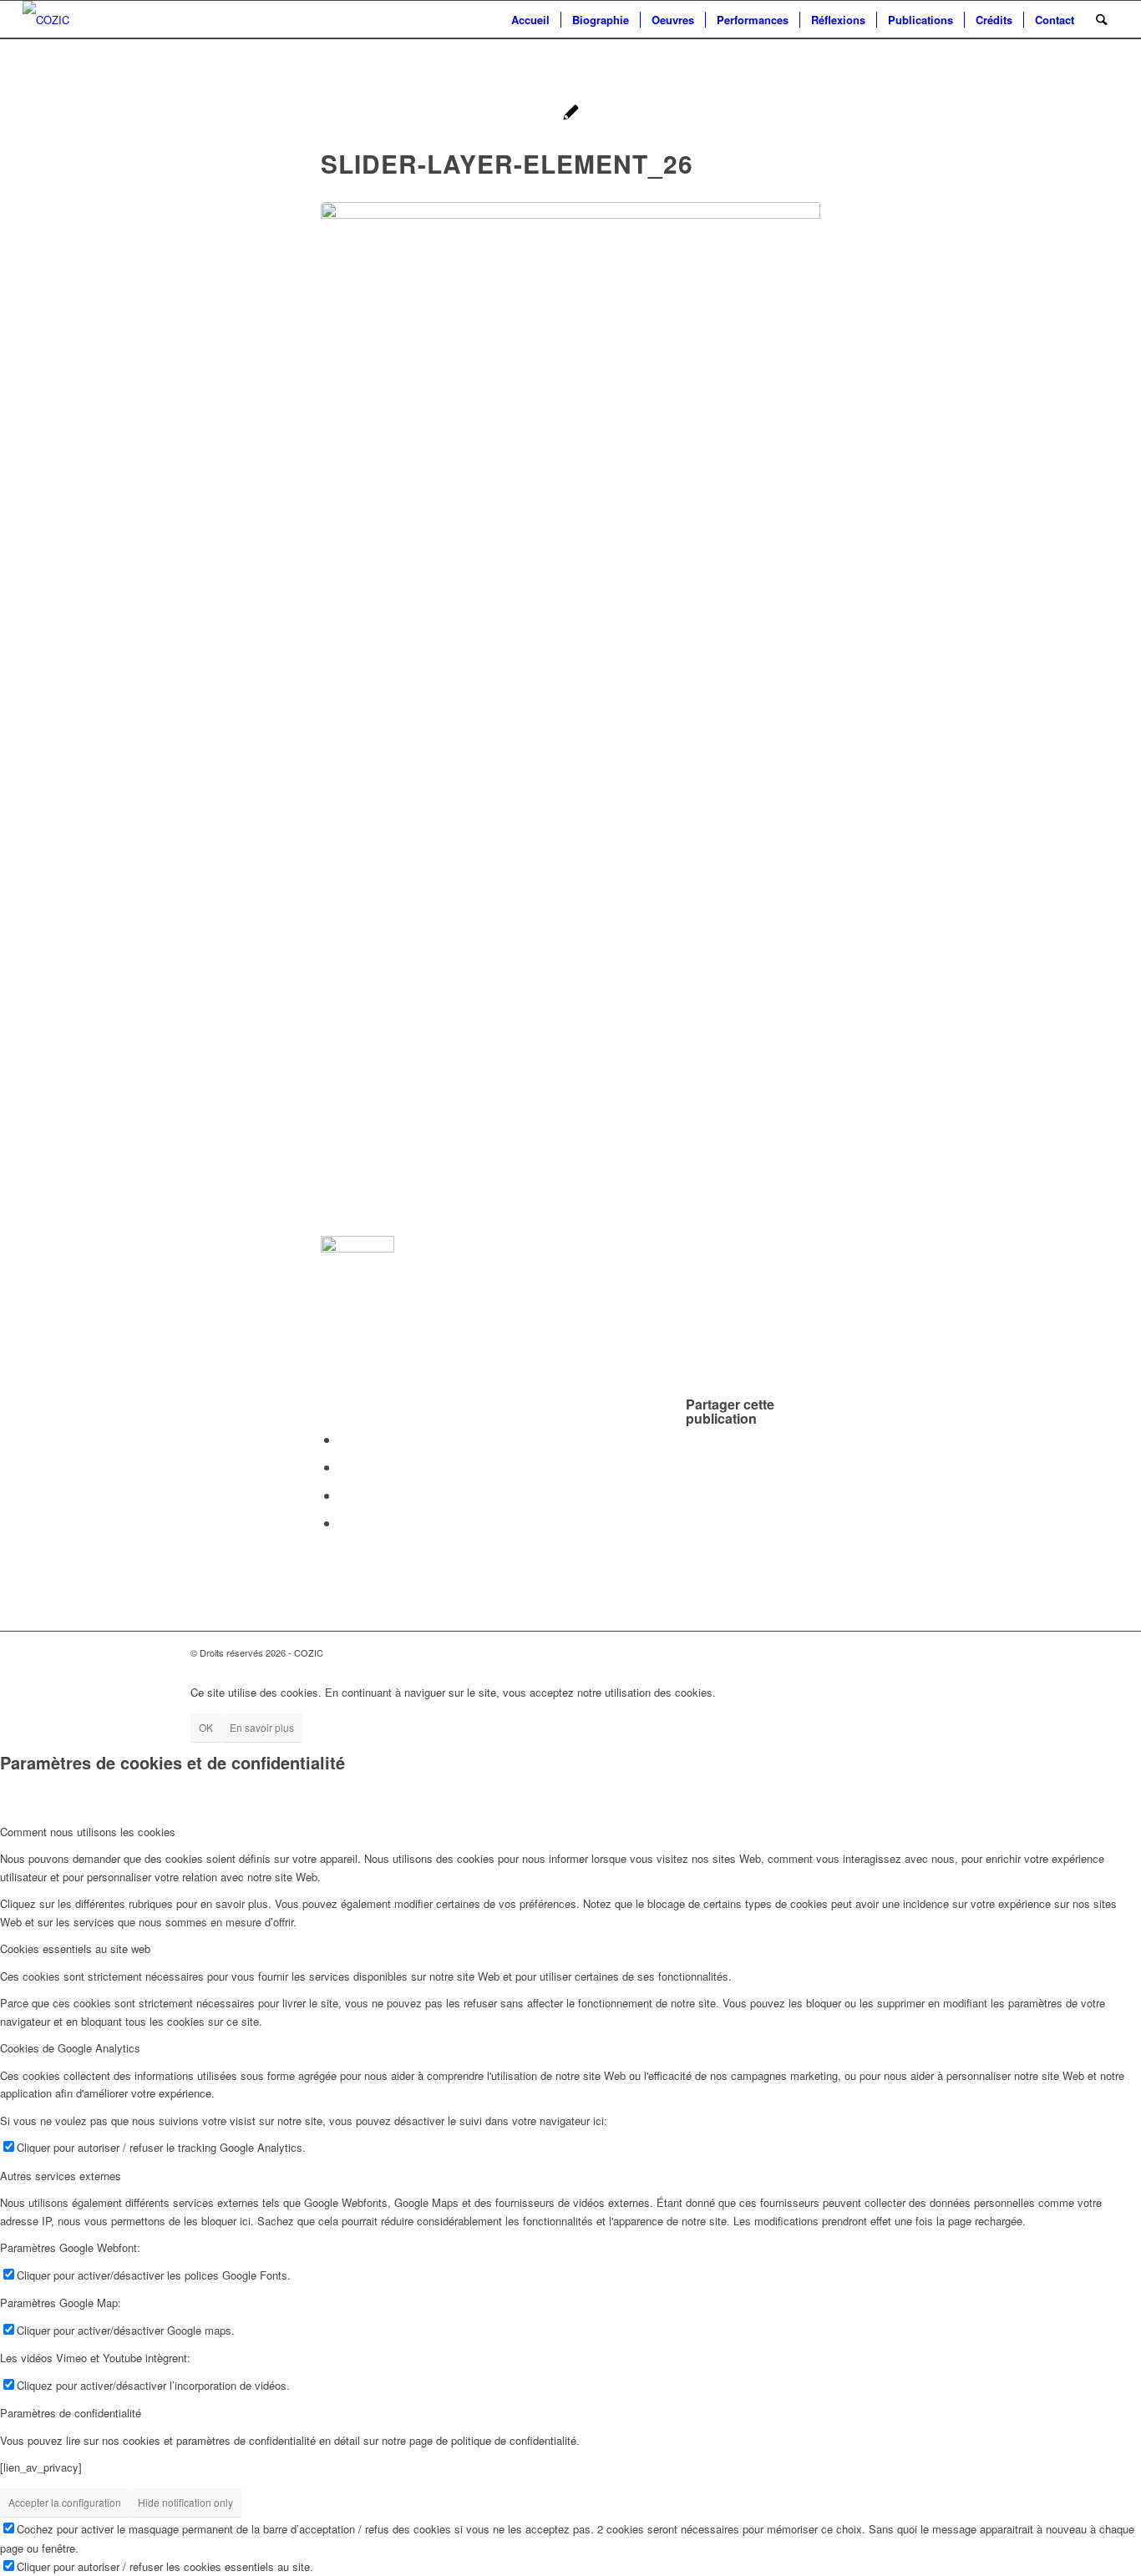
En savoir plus (262, 1727)
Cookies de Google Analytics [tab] (70, 2048)
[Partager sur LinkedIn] (344, 1495)
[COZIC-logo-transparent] (46, 20)
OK (206, 1727)
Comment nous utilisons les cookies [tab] (88, 1832)
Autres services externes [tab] (61, 2176)
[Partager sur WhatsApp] (344, 1467)
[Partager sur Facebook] (344, 1439)
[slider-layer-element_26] (570, 713)
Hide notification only (185, 2502)
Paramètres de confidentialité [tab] (71, 2413)
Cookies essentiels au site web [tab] (75, 1948)
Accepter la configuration (65, 2502)
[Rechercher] (1101, 20)
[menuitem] (530, 20)
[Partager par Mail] (344, 1523)
